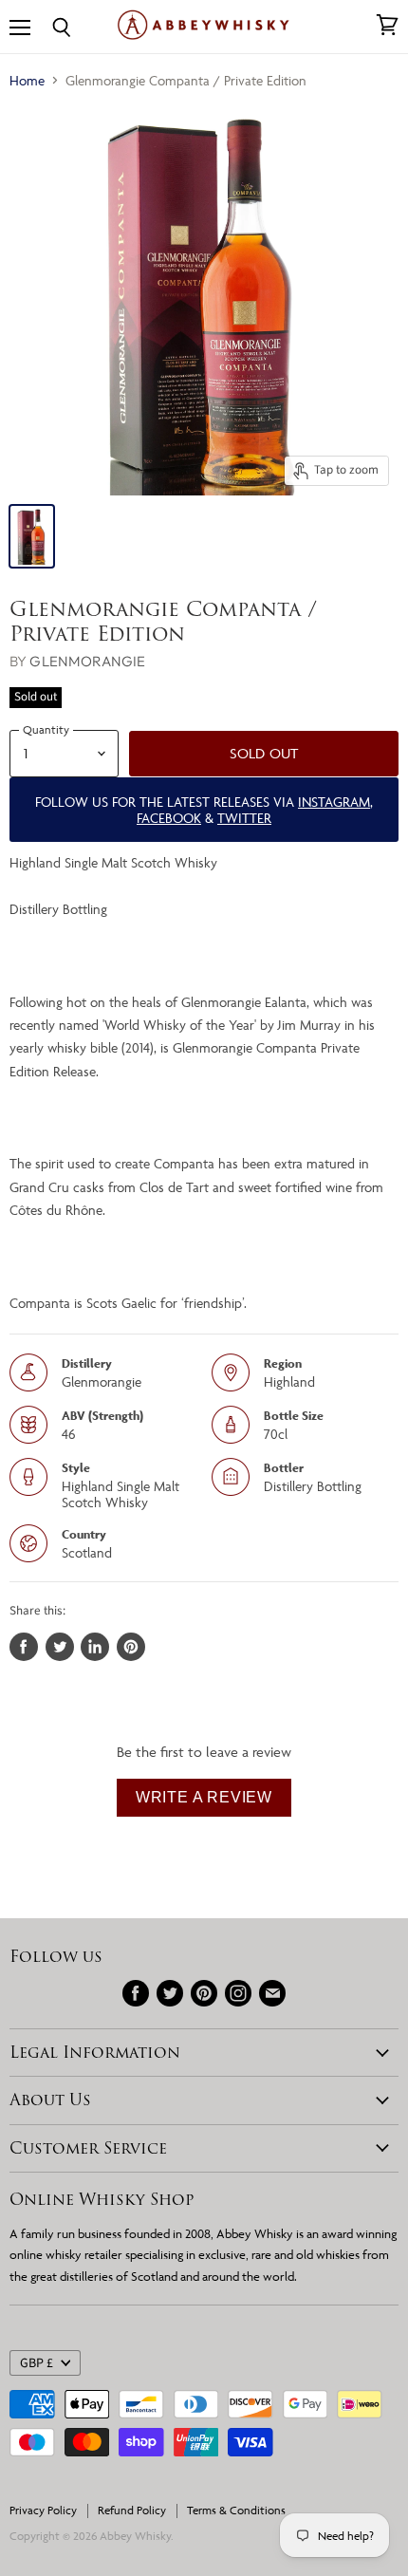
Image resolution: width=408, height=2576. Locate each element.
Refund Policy (132, 2510)
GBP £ (37, 2363)
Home (27, 80)
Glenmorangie (87, 661)
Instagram (334, 802)
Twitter (244, 818)
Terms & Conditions (236, 2510)
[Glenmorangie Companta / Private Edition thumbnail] (32, 536)
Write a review (204, 1797)
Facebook (169, 818)
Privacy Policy (43, 2510)
